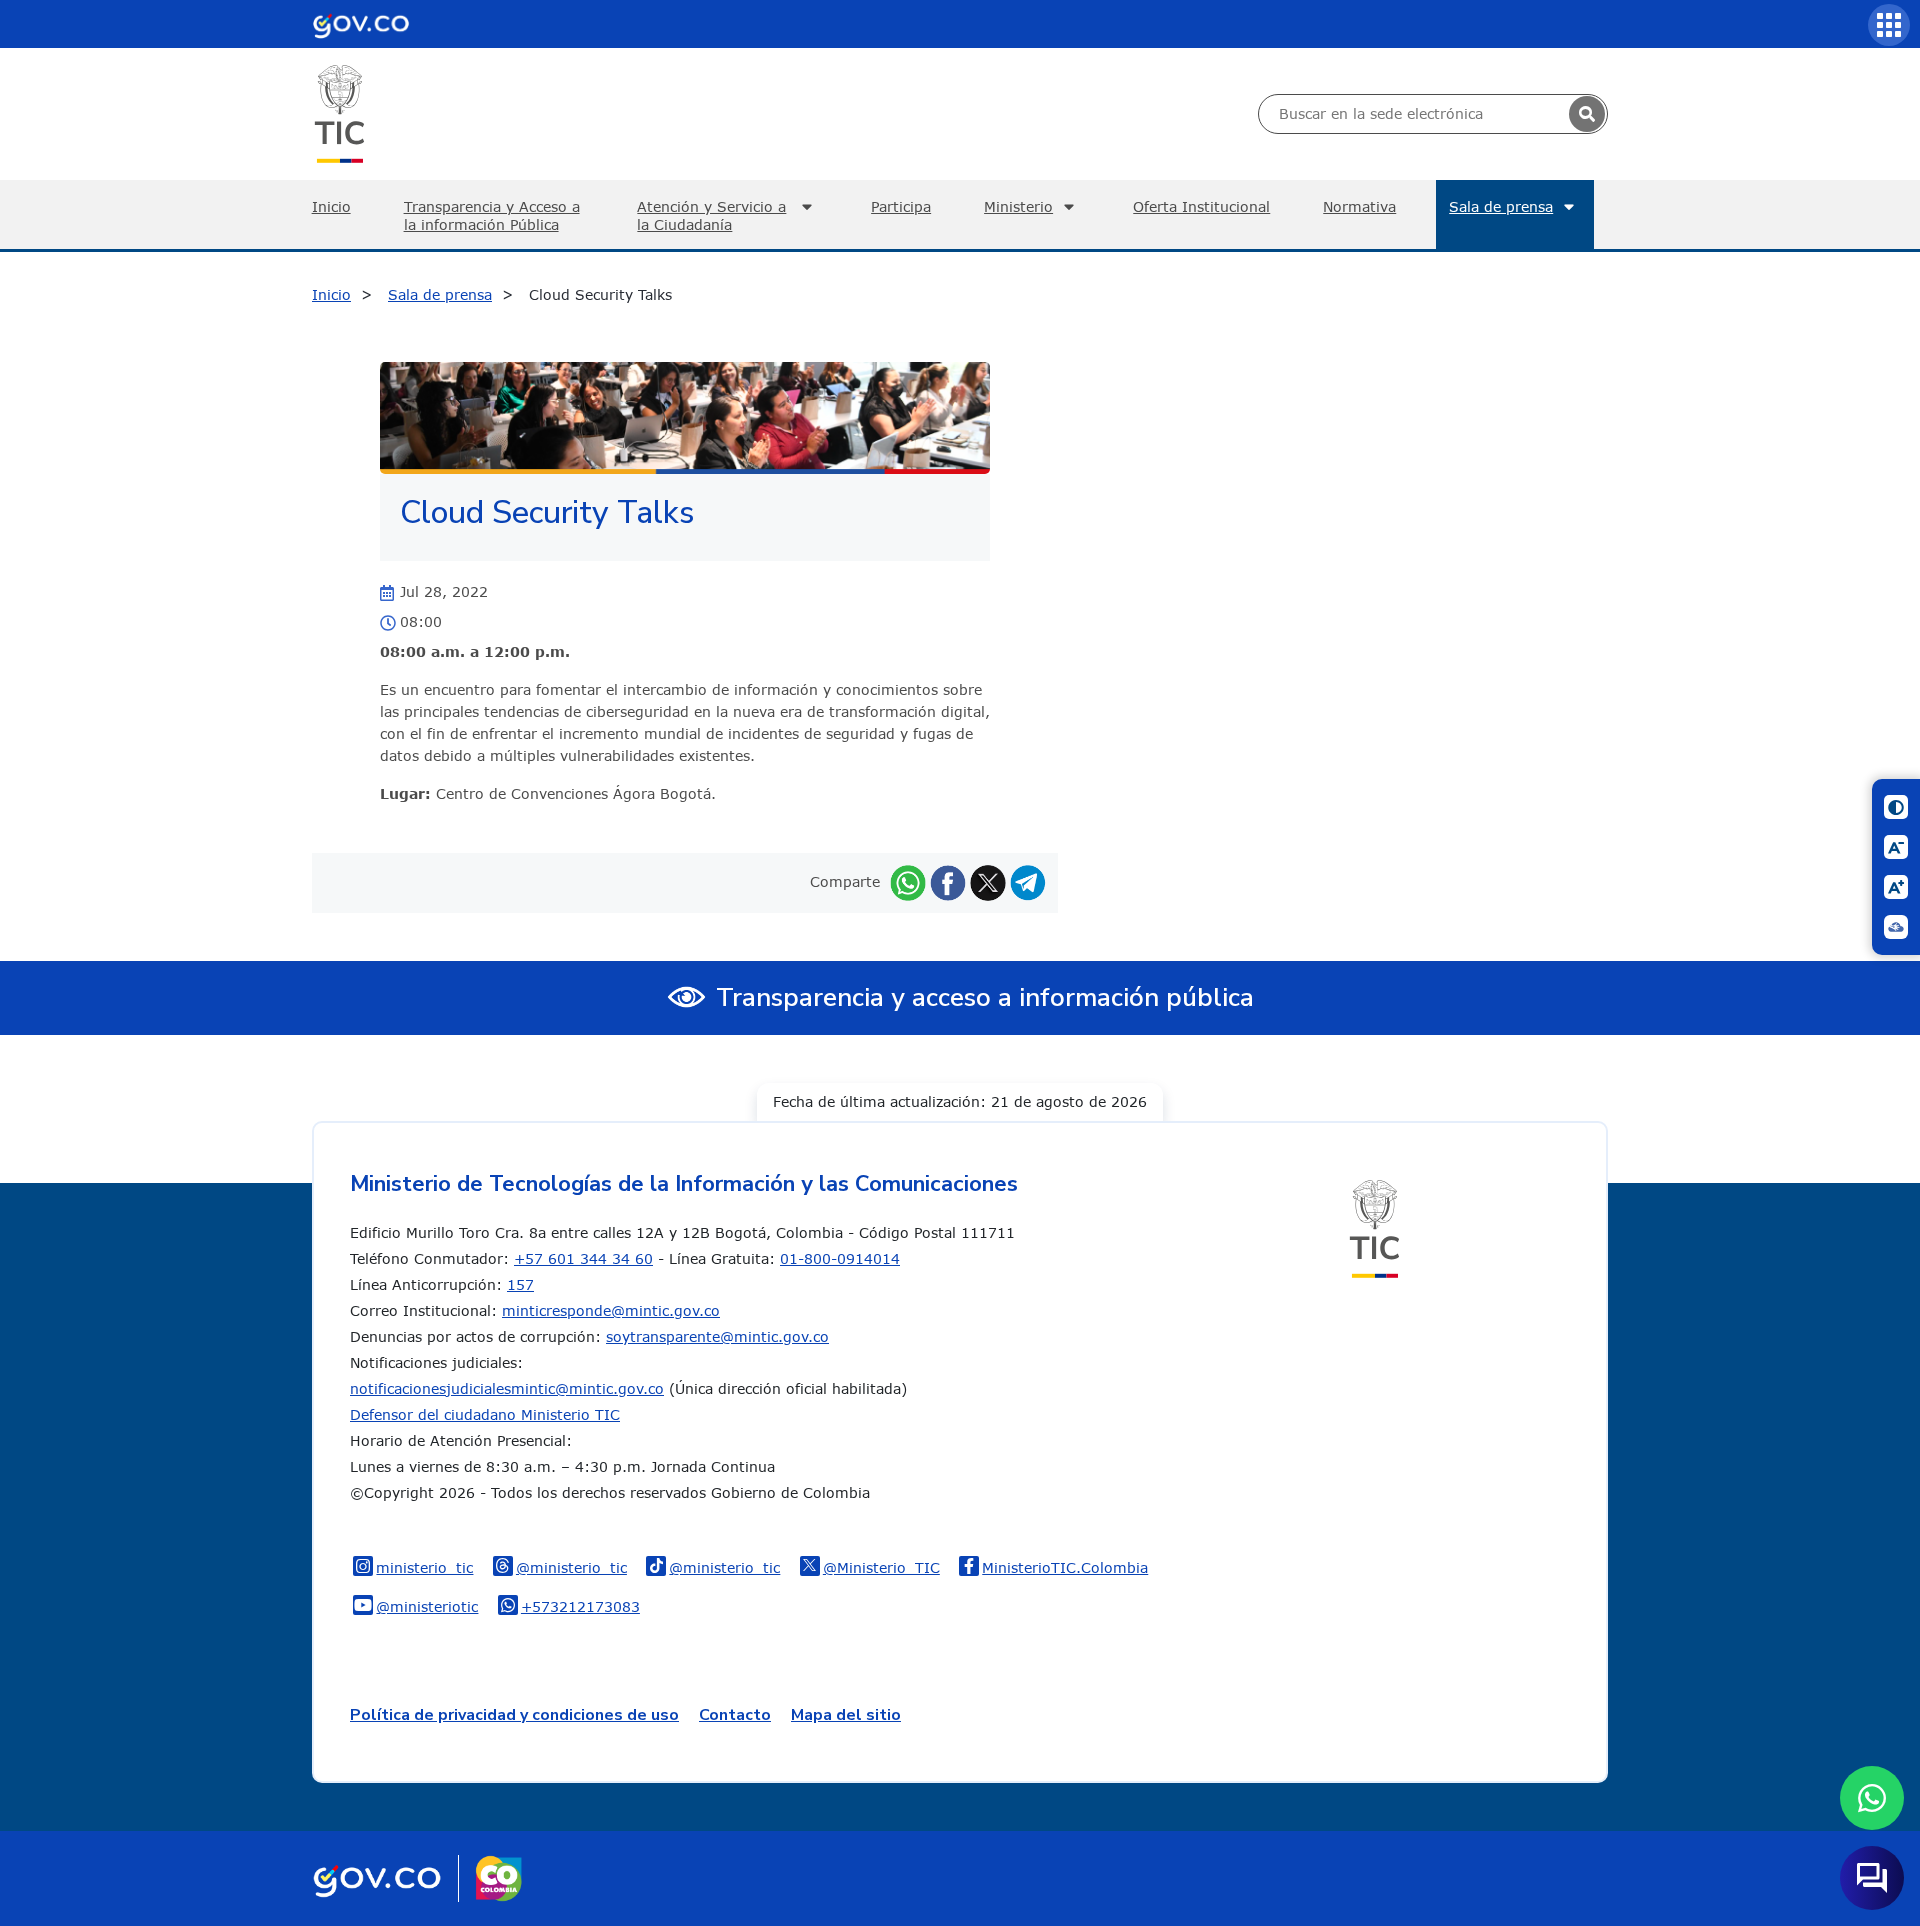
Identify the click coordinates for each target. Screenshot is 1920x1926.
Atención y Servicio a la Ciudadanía (711, 215)
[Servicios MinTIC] (1889, 25)
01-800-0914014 (840, 1258)
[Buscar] (1587, 114)
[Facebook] (948, 881)
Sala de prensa (1501, 206)
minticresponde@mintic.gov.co (611, 1310)
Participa (901, 206)
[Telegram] (1028, 881)
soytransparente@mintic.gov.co (717, 1336)
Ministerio (1018, 206)
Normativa (1359, 206)
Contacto (735, 1715)
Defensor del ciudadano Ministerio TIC (485, 1414)
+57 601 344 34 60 (583, 1258)
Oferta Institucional (1201, 206)
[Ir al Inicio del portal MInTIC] (339, 112)
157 (520, 1284)
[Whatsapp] (908, 881)
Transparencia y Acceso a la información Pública (492, 215)
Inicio (331, 206)
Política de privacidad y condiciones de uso (514, 1715)
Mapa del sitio (846, 1715)
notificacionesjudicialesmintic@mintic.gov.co (507, 1388)
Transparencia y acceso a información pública (985, 997)
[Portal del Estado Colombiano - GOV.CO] (361, 24)
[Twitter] (988, 881)
